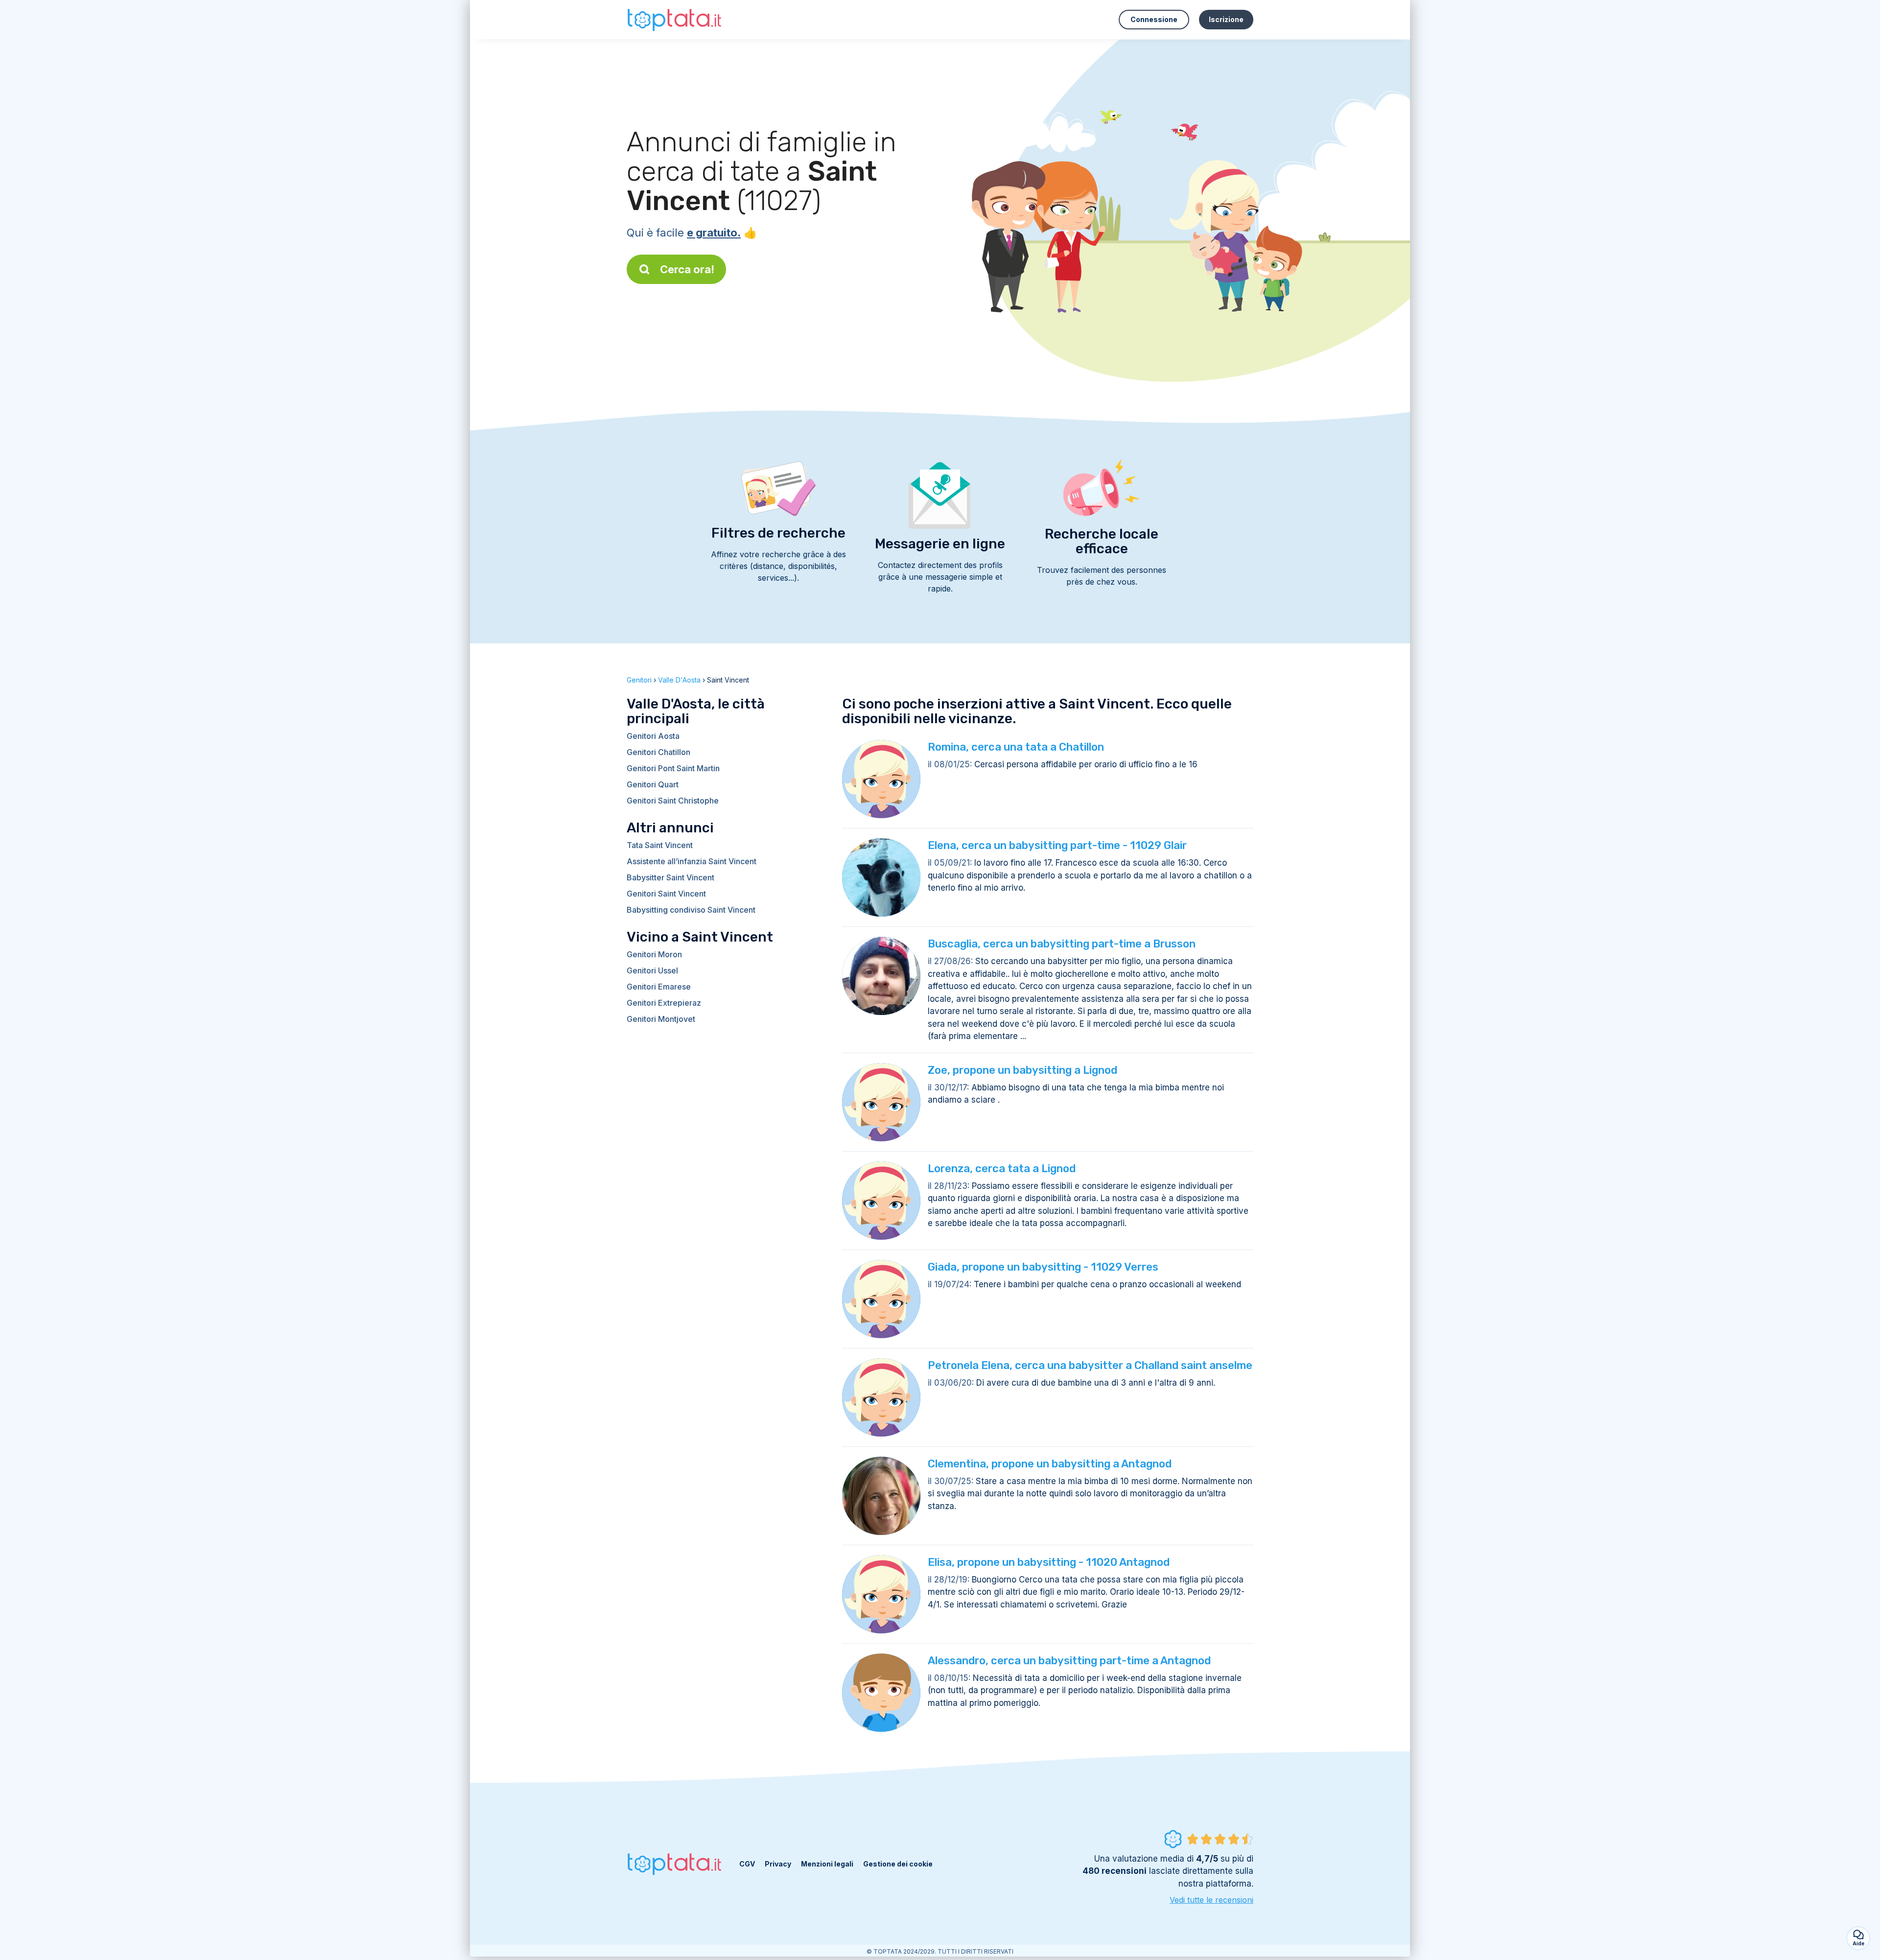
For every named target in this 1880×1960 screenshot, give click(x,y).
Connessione (1154, 19)
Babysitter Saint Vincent (670, 877)
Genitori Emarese (659, 987)
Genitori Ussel (652, 970)
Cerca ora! (687, 269)
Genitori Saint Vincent (666, 894)
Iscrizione (1226, 19)
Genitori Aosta (653, 736)
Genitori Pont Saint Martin (673, 768)
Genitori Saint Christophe (673, 801)
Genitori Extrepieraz (664, 1003)
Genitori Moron (654, 954)
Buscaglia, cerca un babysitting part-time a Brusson (1062, 944)
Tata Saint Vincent (660, 845)
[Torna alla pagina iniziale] (676, 19)
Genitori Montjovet (661, 1019)
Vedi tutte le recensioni (1211, 1900)
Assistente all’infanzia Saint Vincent (692, 861)
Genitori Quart (653, 784)
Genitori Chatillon (658, 752)
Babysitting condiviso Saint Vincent (691, 910)
